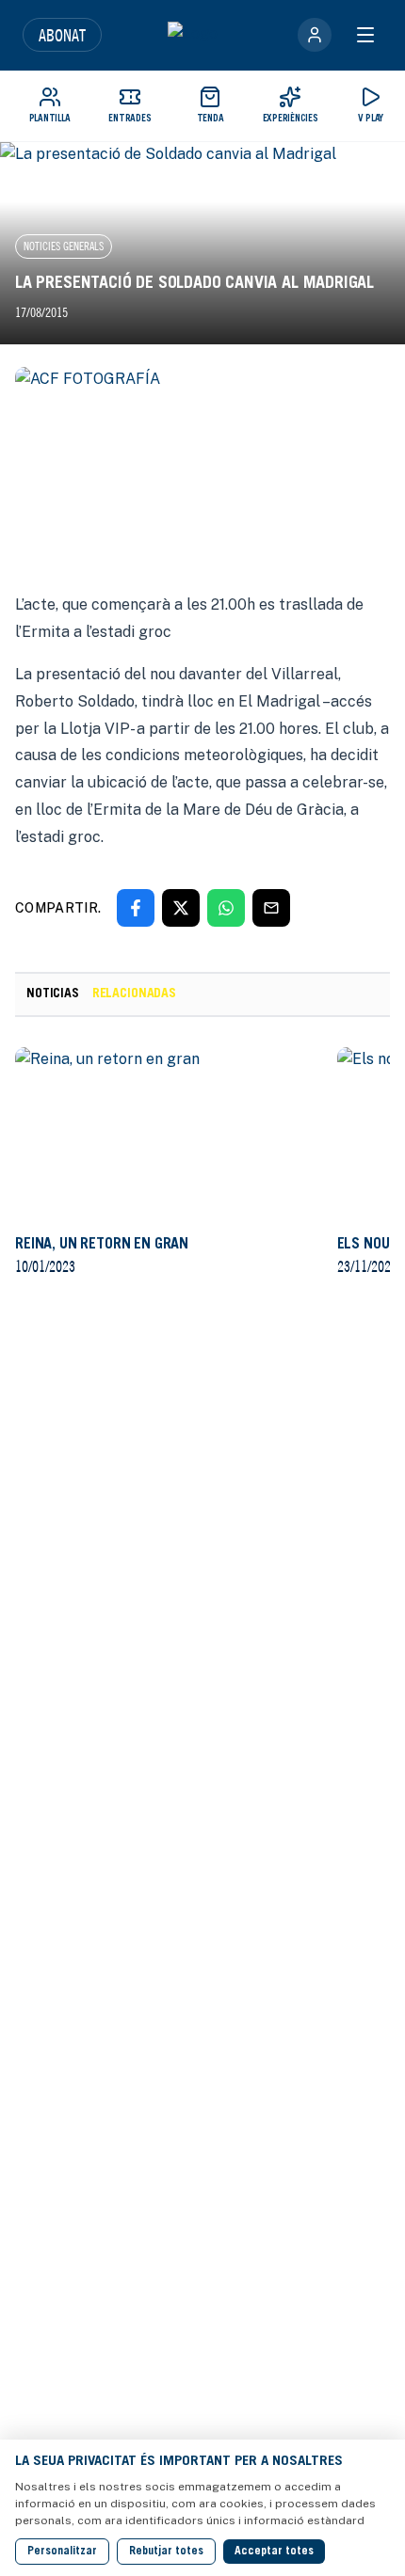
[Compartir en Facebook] (136, 908)
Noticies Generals (64, 246)
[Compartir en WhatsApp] (226, 908)
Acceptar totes (274, 2552)
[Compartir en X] (181, 908)
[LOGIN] (315, 35)
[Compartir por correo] (271, 908)
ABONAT (62, 35)
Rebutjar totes (166, 2552)
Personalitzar (62, 2552)
